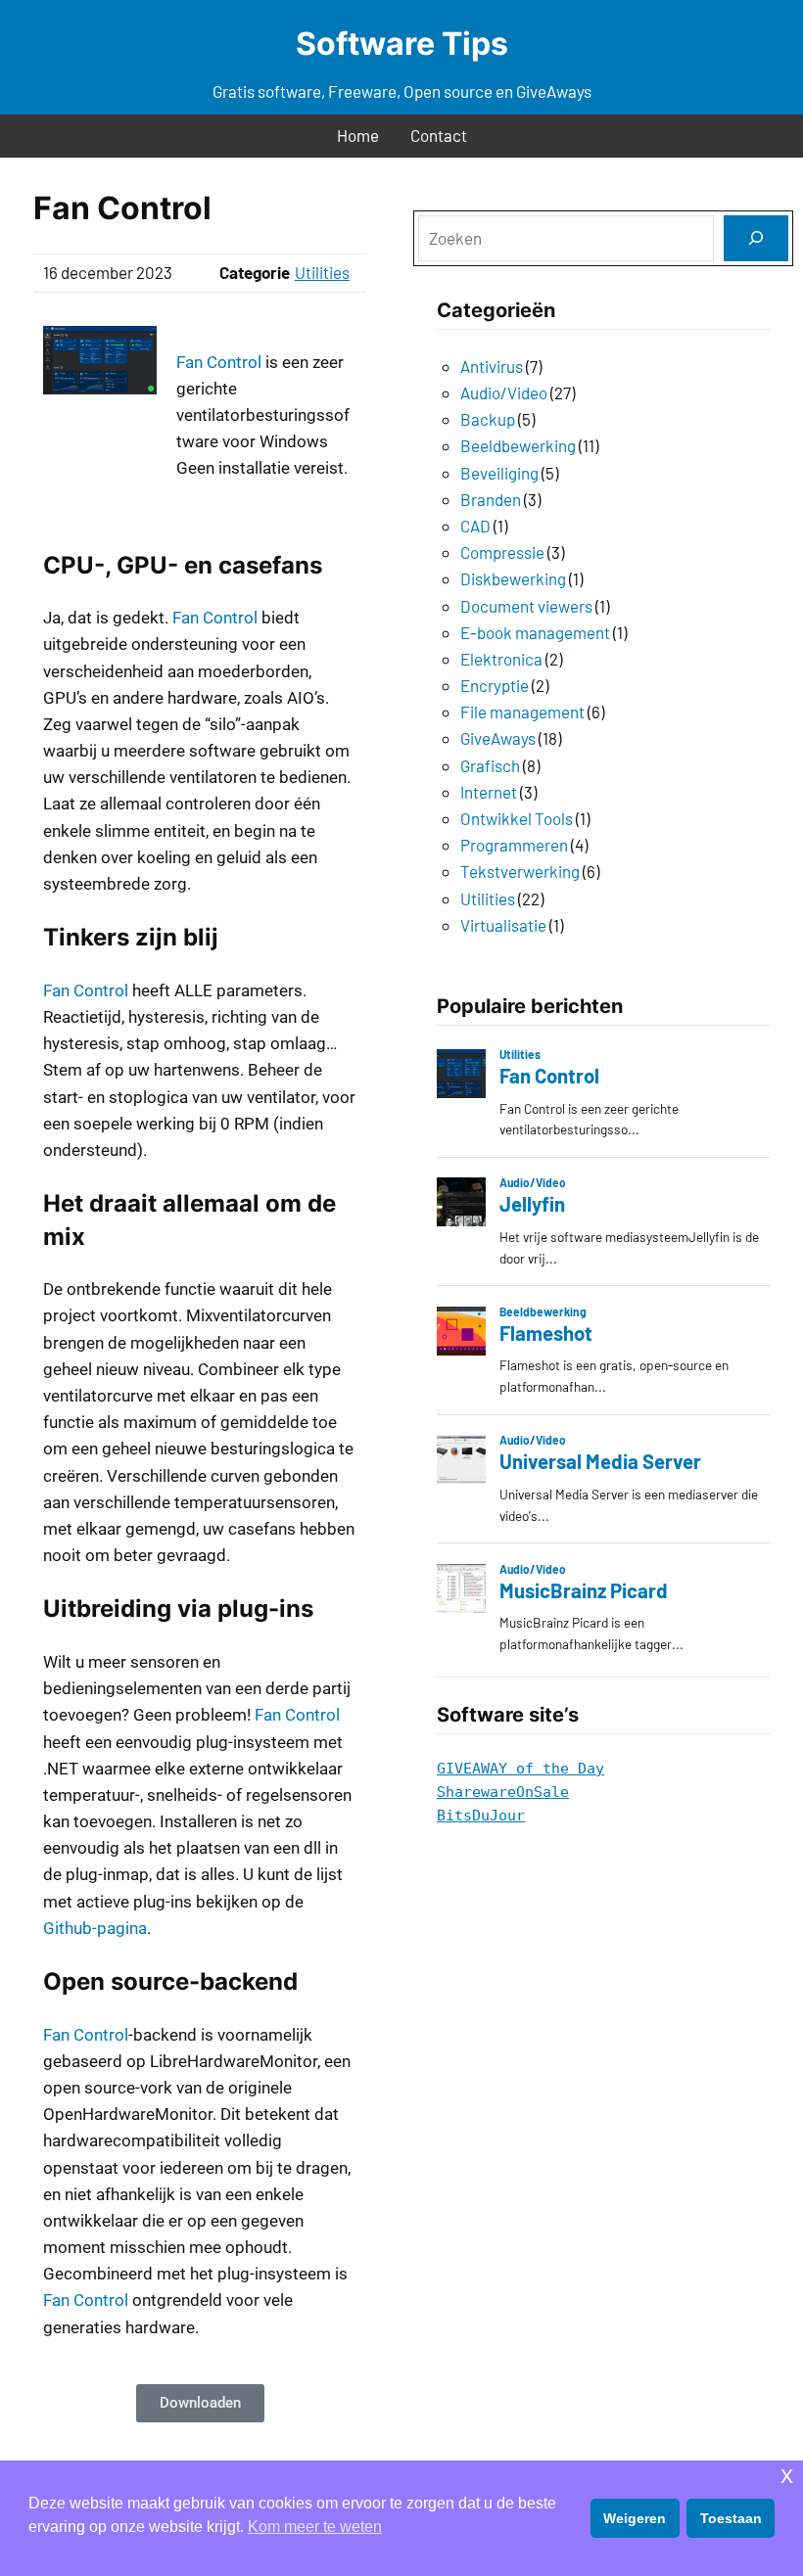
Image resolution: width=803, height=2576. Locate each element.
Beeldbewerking (518, 445)
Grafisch (490, 765)
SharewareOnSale (503, 1792)
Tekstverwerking (520, 871)
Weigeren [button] (635, 2518)
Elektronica (501, 659)
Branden (491, 499)
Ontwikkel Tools (517, 818)
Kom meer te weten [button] (315, 2527)
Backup (488, 419)
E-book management (535, 632)
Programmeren (514, 845)
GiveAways (498, 738)
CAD (475, 526)
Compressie (502, 552)
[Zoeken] (756, 238)
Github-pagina (95, 1928)
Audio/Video (504, 392)
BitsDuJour (481, 1816)
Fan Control (219, 362)
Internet (489, 792)
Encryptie (495, 685)
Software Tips (402, 44)
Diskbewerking (513, 578)
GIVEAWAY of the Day (520, 1769)
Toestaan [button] (731, 2518)
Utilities (322, 272)
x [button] (787, 2475)
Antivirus (492, 366)
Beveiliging (499, 473)
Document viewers (526, 606)
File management (522, 712)
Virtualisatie (503, 925)
